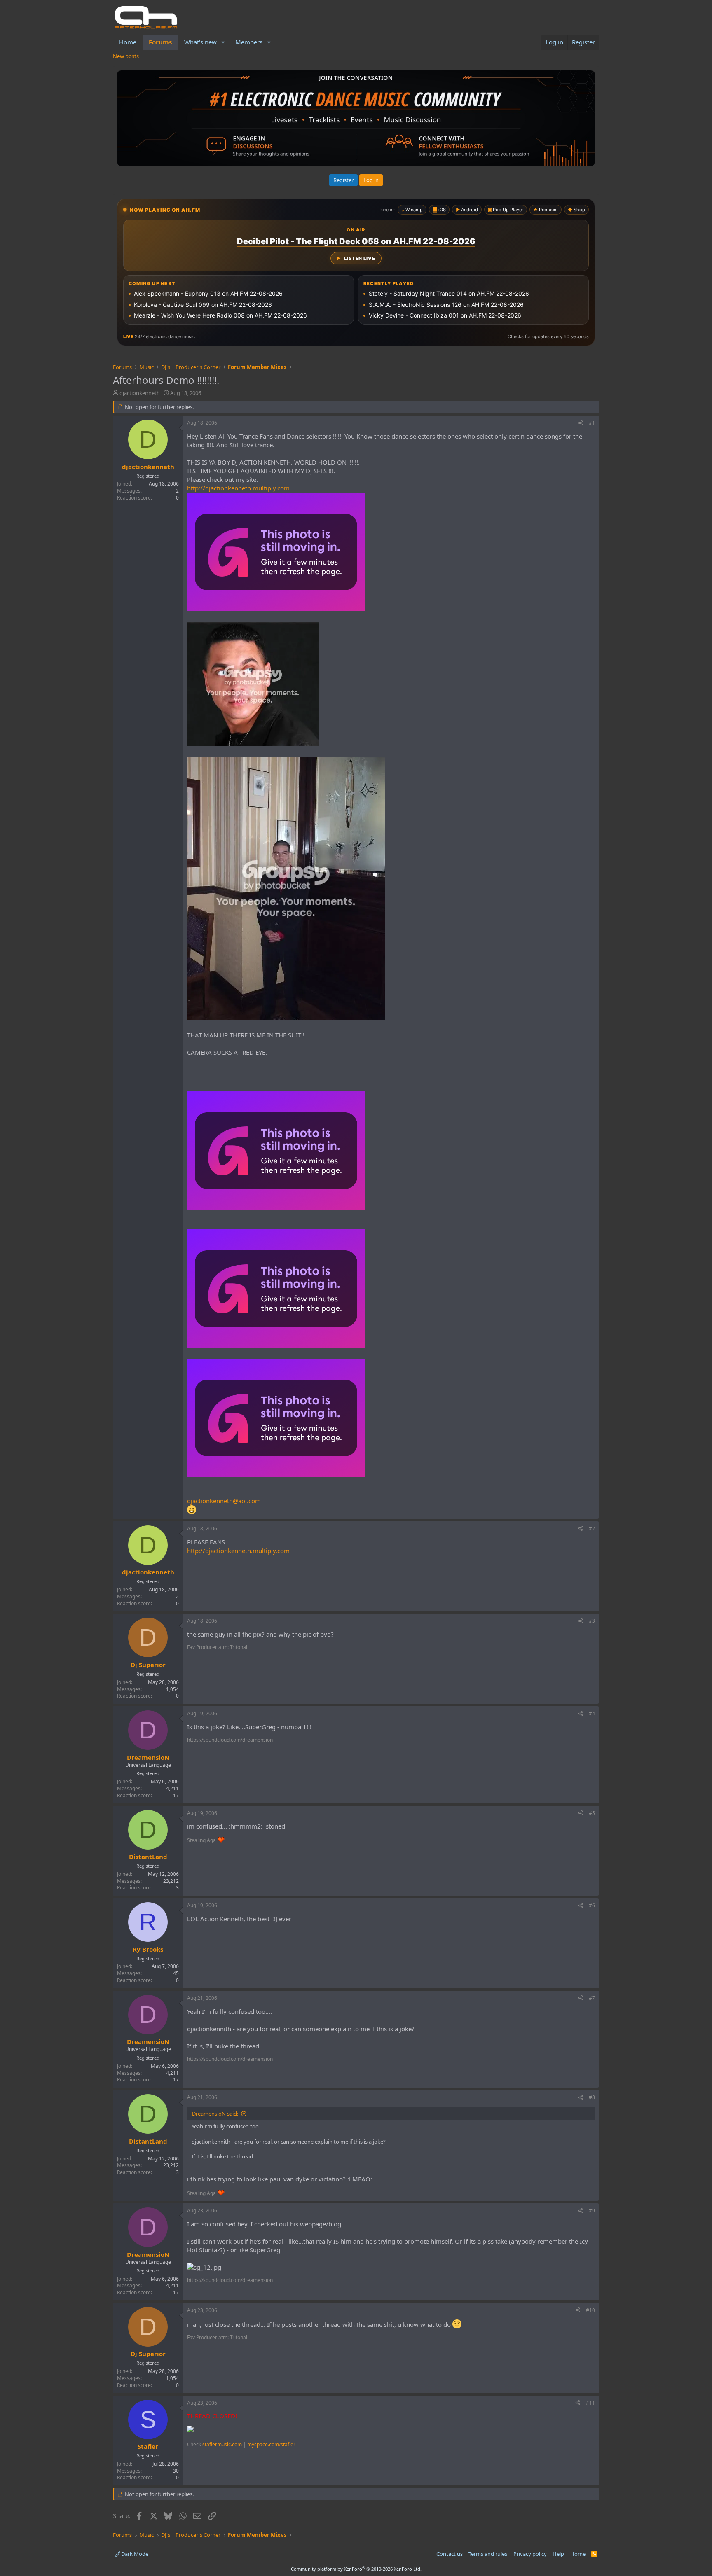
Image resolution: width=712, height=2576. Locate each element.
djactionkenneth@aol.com (224, 1501)
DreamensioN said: (215, 2114)
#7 (592, 1998)
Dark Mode (134, 2554)
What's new (200, 42)
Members (249, 42)
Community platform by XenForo (356, 2569)
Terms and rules (488, 2554)
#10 (590, 2310)
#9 (592, 2211)
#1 (592, 423)
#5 (592, 1813)
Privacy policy (530, 2554)
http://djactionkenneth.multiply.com (238, 488)
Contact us (450, 2554)
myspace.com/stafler (271, 2444)
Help (558, 2554)
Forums (160, 42)
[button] (223, 42)
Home (128, 42)
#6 (592, 1905)
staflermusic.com (222, 2444)
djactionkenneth (140, 393)
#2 (592, 1529)
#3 (592, 1621)
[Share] (581, 423)
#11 (590, 2403)
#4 (592, 1713)
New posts (126, 56)
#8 (592, 2097)
